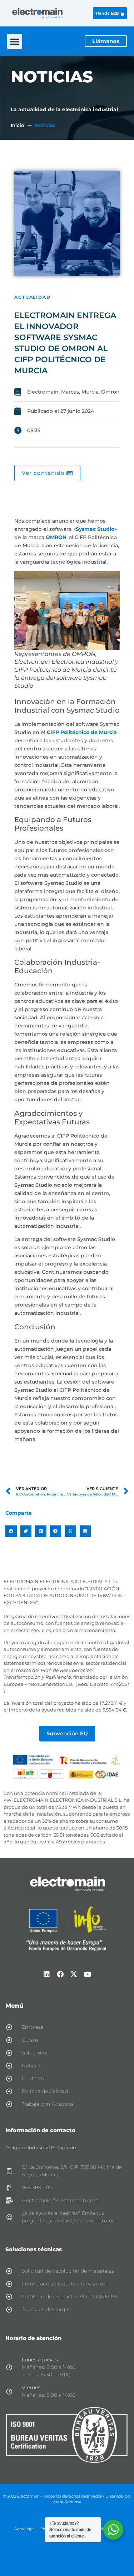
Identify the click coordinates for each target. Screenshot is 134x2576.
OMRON (56, 537)
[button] (15, 41)
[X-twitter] (74, 1974)
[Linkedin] (47, 1974)
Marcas (70, 392)
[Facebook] (60, 1974)
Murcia (90, 392)
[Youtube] (88, 1974)
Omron (110, 392)
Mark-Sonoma (67, 2502)
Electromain (43, 392)
